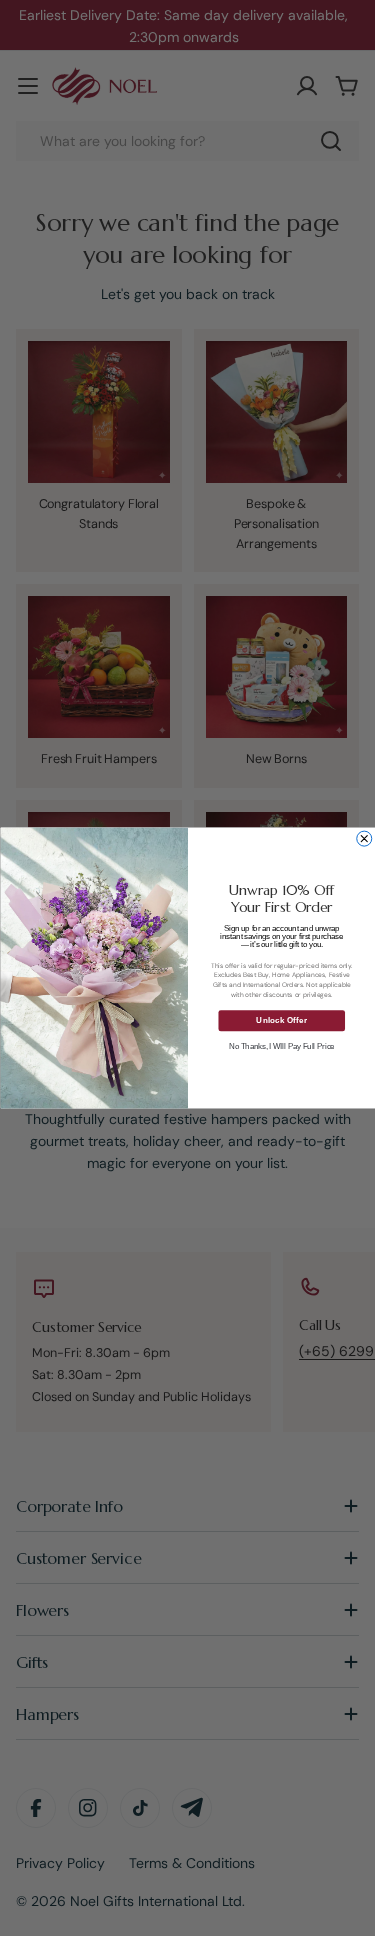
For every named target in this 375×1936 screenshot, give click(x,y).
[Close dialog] (363, 838)
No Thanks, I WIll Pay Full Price (281, 1046)
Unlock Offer (281, 1020)
